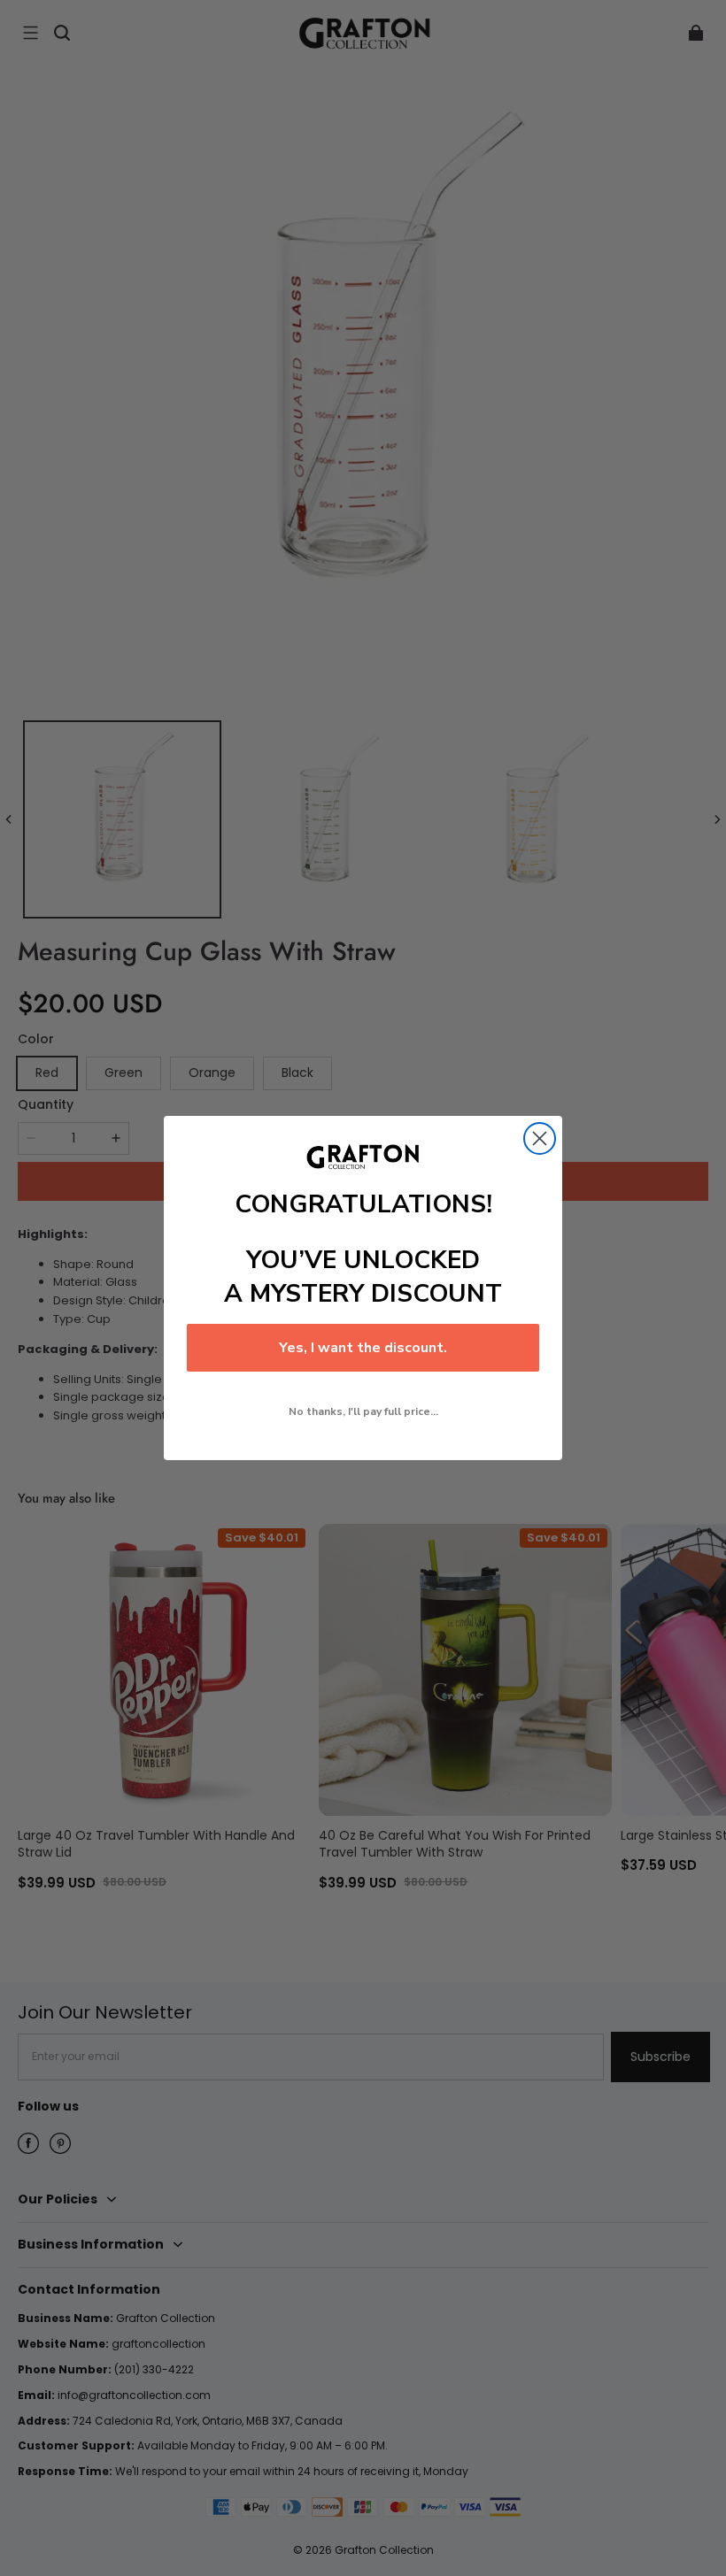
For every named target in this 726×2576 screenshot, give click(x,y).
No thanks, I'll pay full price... (363, 1411)
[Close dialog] (540, 1138)
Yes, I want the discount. (363, 1348)
